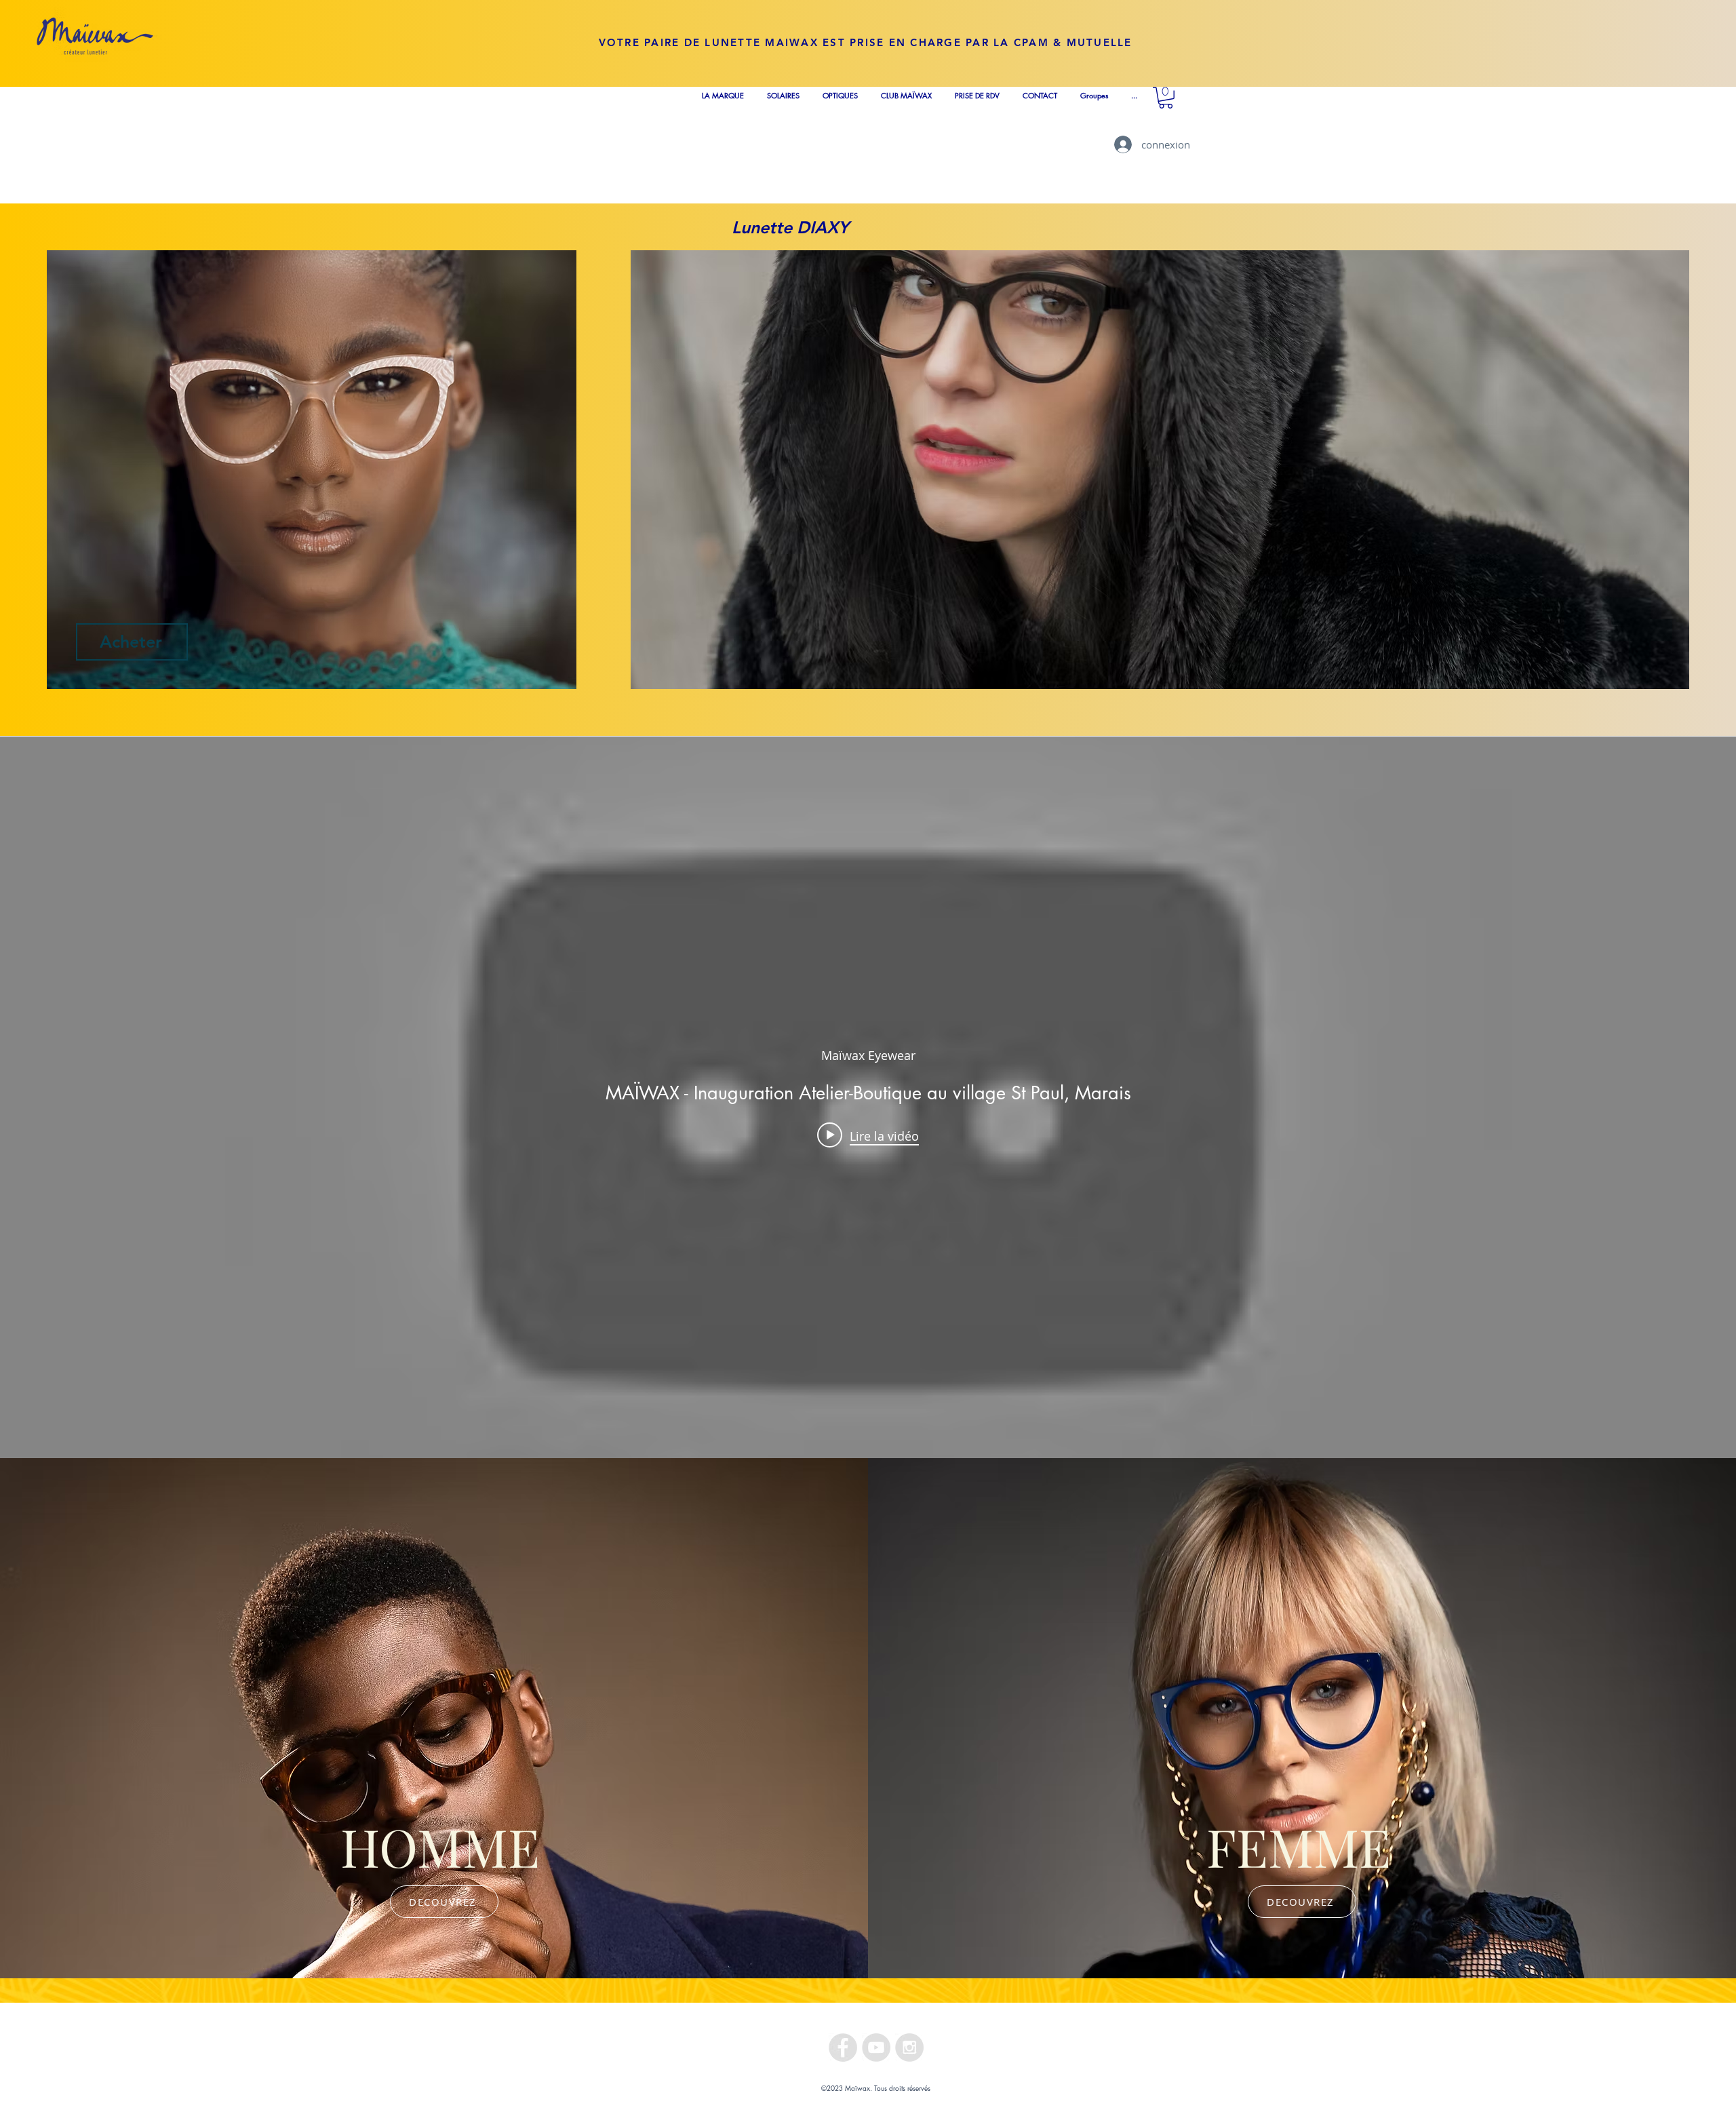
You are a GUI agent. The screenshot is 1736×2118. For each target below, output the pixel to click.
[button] (1166, 98)
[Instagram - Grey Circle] (909, 2047)
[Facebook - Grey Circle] (843, 2047)
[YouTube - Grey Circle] (876, 2047)
